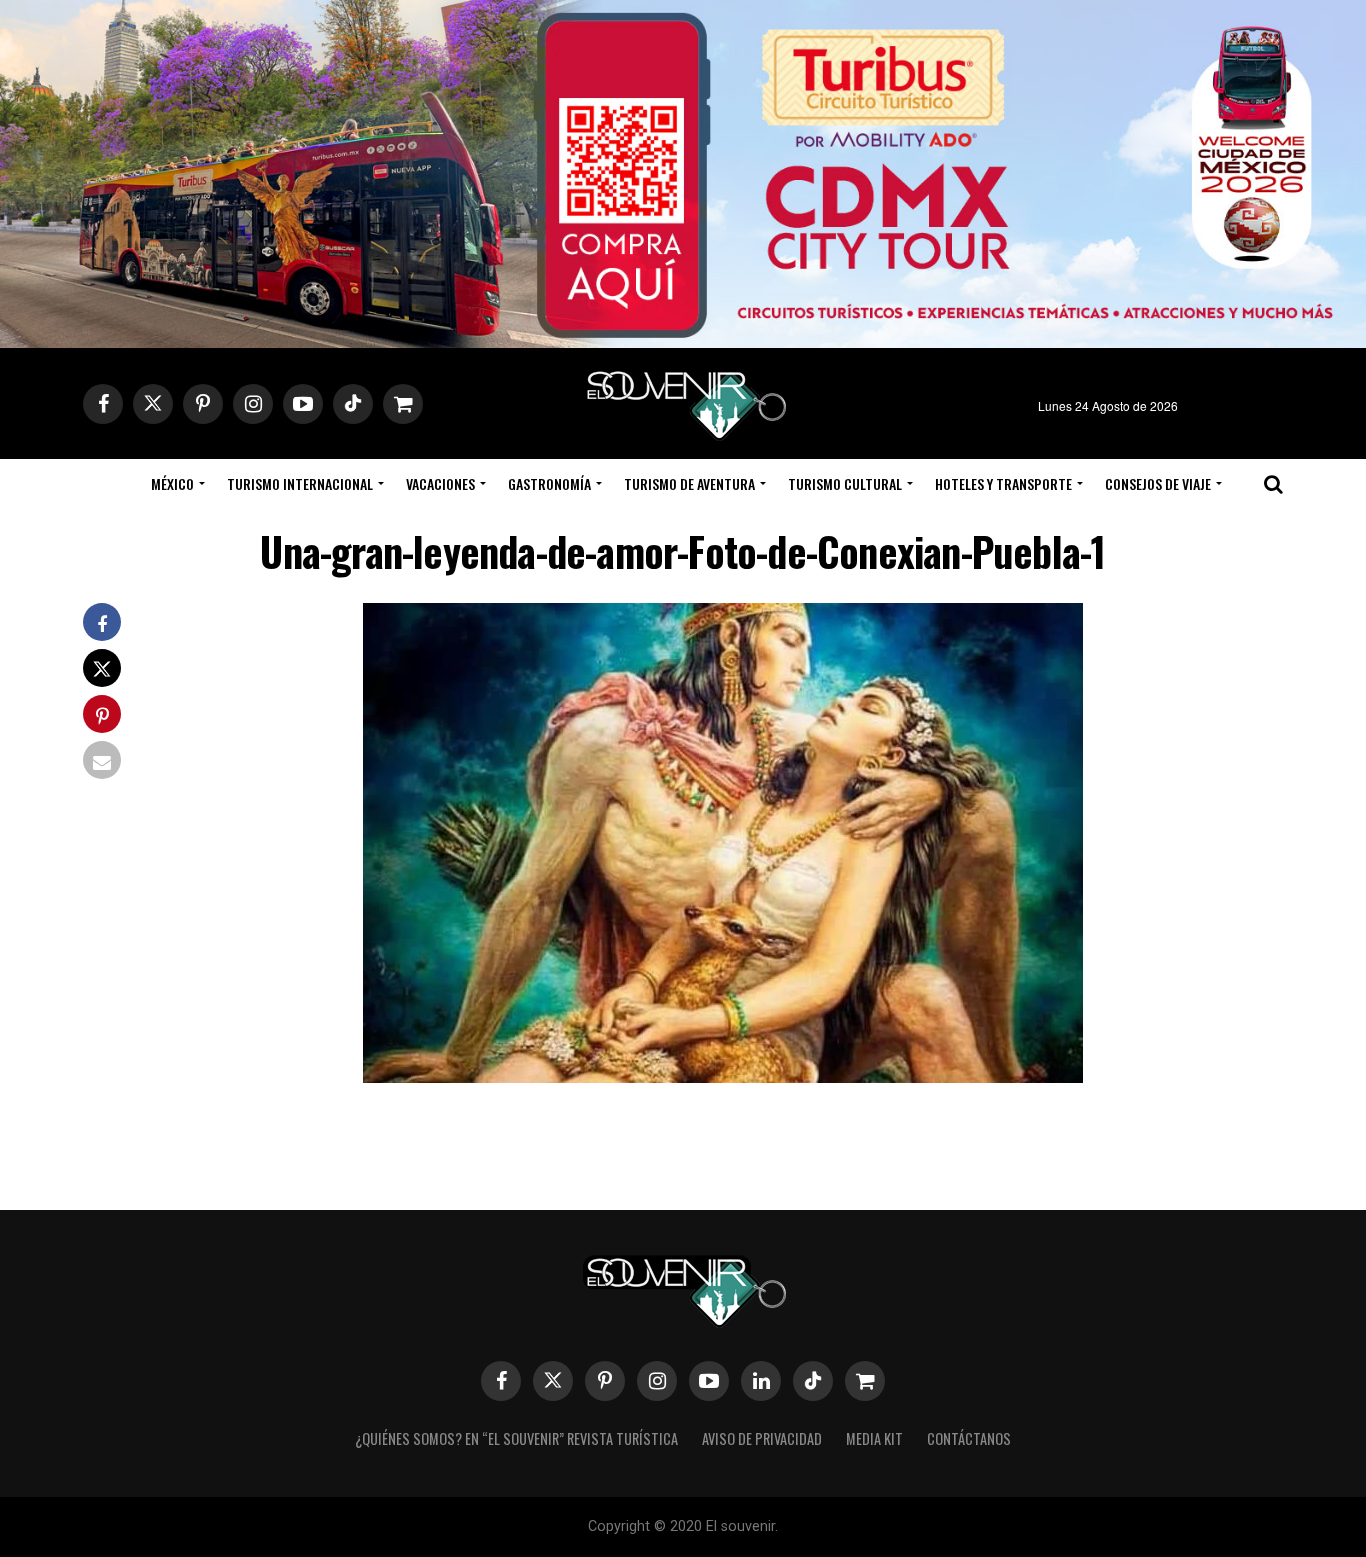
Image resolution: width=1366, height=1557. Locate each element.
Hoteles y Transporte (1003, 483)
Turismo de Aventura (689, 483)
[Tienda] (865, 1381)
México (172, 483)
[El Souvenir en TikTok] (813, 1381)
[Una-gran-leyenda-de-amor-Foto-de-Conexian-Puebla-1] (723, 1076)
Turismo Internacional (300, 483)
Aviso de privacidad (762, 1438)
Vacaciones (440, 483)
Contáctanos (969, 1438)
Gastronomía (549, 483)
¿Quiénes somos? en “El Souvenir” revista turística (516, 1438)
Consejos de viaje (1158, 483)
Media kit (874, 1438)
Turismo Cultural (845, 483)
